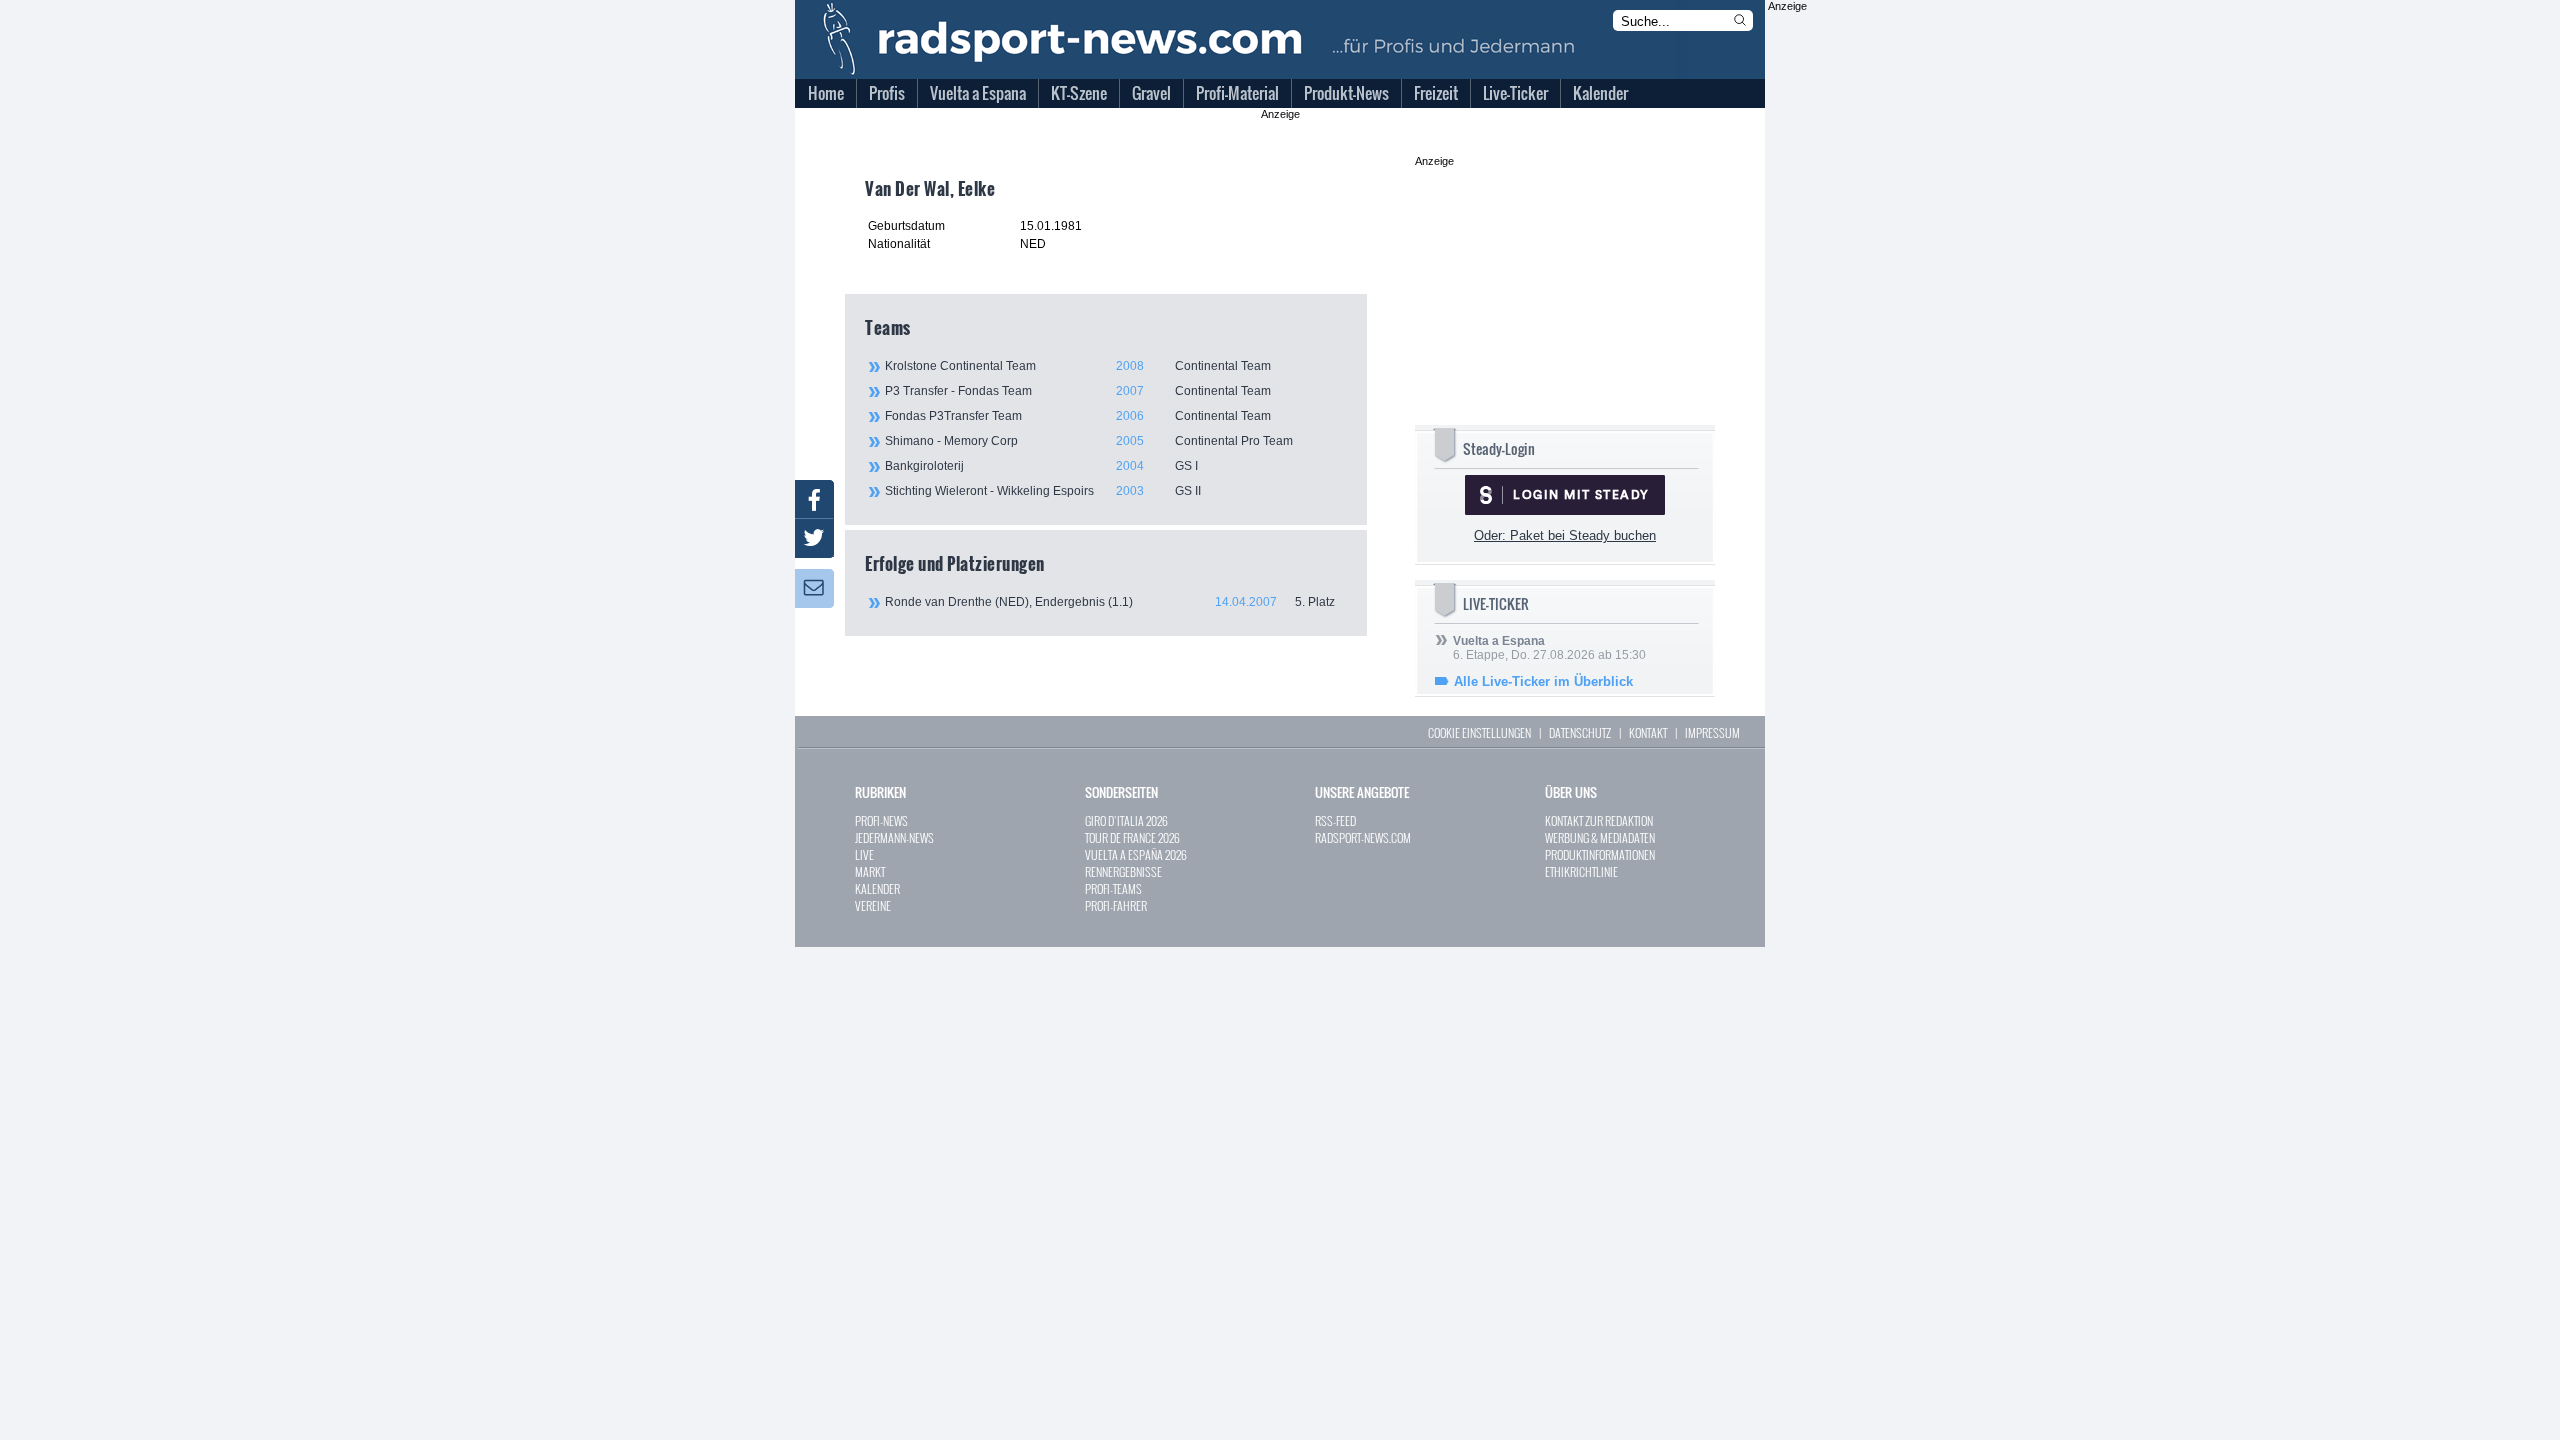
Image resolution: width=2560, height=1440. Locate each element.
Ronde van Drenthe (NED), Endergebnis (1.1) (1110, 602)
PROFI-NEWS (881, 820)
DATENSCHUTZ (1580, 732)
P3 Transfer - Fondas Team (1078, 391)
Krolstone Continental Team (1078, 366)
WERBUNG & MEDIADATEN (1600, 837)
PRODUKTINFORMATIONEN (1600, 854)
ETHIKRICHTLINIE (1581, 871)
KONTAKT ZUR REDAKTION (1599, 820)
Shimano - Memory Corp (1089, 441)
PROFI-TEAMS (1113, 888)
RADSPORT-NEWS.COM (1363, 837)
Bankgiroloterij (1041, 466)
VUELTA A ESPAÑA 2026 (1136, 854)
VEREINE (873, 905)
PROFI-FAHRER (1116, 905)
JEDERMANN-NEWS (894, 837)
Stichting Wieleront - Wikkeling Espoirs (1043, 491)
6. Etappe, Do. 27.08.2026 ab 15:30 (1549, 648)
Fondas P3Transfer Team (1078, 416)
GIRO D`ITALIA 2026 (1126, 820)
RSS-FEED (1335, 820)
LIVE (864, 854)
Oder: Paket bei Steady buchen (1565, 535)
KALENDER (877, 888)
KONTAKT (1648, 732)
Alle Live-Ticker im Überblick (1543, 681)
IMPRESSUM (1712, 732)
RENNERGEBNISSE (1123, 871)
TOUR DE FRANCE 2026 (1132, 837)
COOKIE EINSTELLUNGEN (1479, 732)
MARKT (870, 871)
